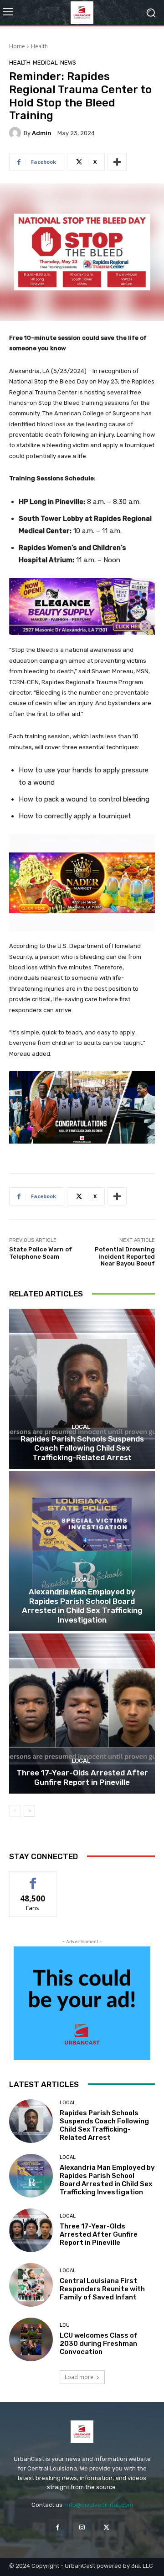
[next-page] (29, 1811)
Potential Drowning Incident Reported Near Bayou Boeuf (125, 1256)
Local (81, 1427)
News (68, 63)
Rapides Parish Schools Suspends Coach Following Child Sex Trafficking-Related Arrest (82, 1448)
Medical (45, 63)
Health (39, 46)
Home (17, 46)
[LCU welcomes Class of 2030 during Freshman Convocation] (31, 2339)
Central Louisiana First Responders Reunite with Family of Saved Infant (102, 2289)
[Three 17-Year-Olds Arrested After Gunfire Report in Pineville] (82, 1714)
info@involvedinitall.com (99, 2505)
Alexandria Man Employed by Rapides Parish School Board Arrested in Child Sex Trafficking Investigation (82, 1606)
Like (33, 1878)
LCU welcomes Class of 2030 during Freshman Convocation (99, 2344)
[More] (117, 162)
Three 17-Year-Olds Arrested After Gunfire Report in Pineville (82, 1777)
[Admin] (16, 133)
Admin (42, 133)
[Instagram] (82, 2528)
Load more (79, 2377)
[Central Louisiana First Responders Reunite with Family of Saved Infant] (31, 2285)
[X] (106, 2528)
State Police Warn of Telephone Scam (41, 1253)
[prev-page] (15, 1811)
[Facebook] (58, 2528)
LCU (65, 2325)
